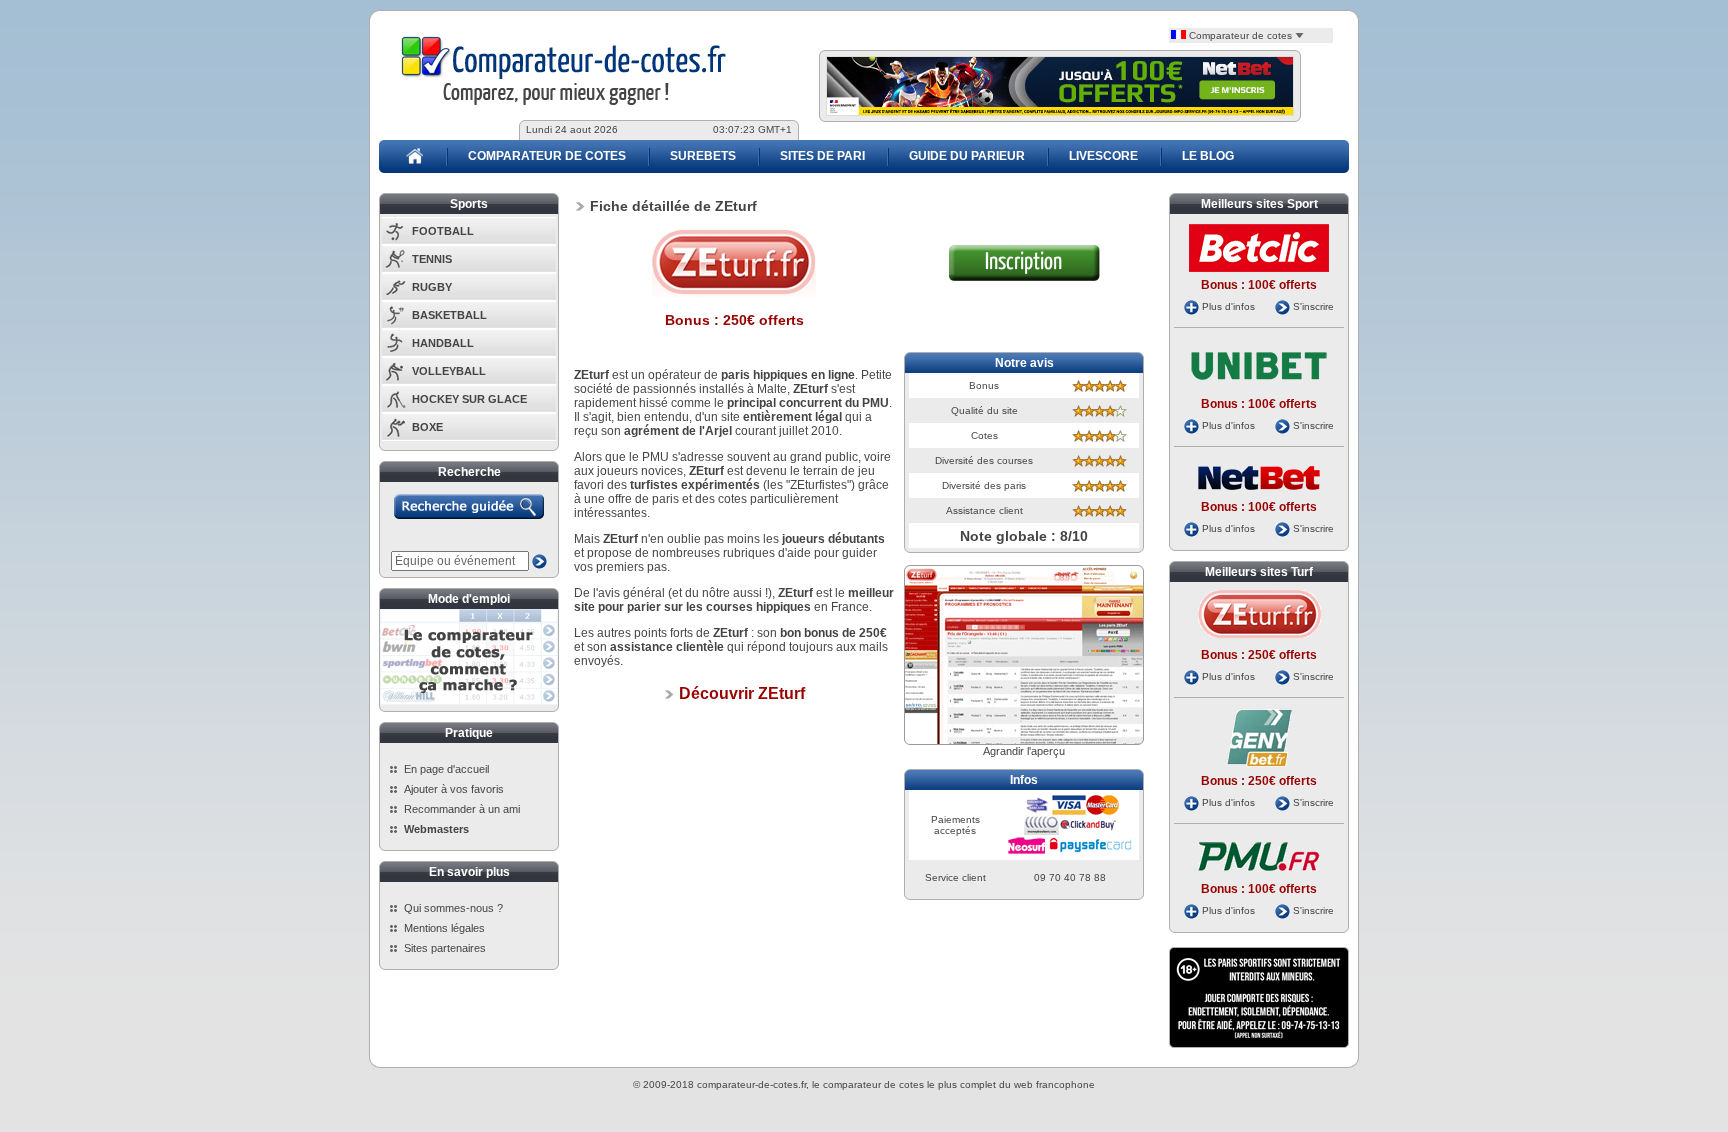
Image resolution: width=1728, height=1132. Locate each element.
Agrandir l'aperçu (1024, 751)
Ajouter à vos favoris (454, 789)
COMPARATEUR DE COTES (547, 156)
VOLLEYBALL (449, 371)
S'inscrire (1313, 306)
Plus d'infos (1228, 306)
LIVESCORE (1103, 156)
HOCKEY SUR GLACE (469, 399)
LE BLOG (1208, 156)
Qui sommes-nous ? (453, 908)
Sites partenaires (445, 948)
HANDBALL (443, 343)
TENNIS (432, 259)
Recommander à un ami (462, 809)
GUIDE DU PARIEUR (967, 156)
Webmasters (436, 829)
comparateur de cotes (873, 1084)
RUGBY (432, 287)
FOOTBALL (443, 231)
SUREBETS (703, 156)
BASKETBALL (449, 315)
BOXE (427, 427)
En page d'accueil (446, 769)
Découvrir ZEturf (740, 693)
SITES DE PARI (822, 156)
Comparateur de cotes (1240, 35)
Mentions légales (444, 928)
